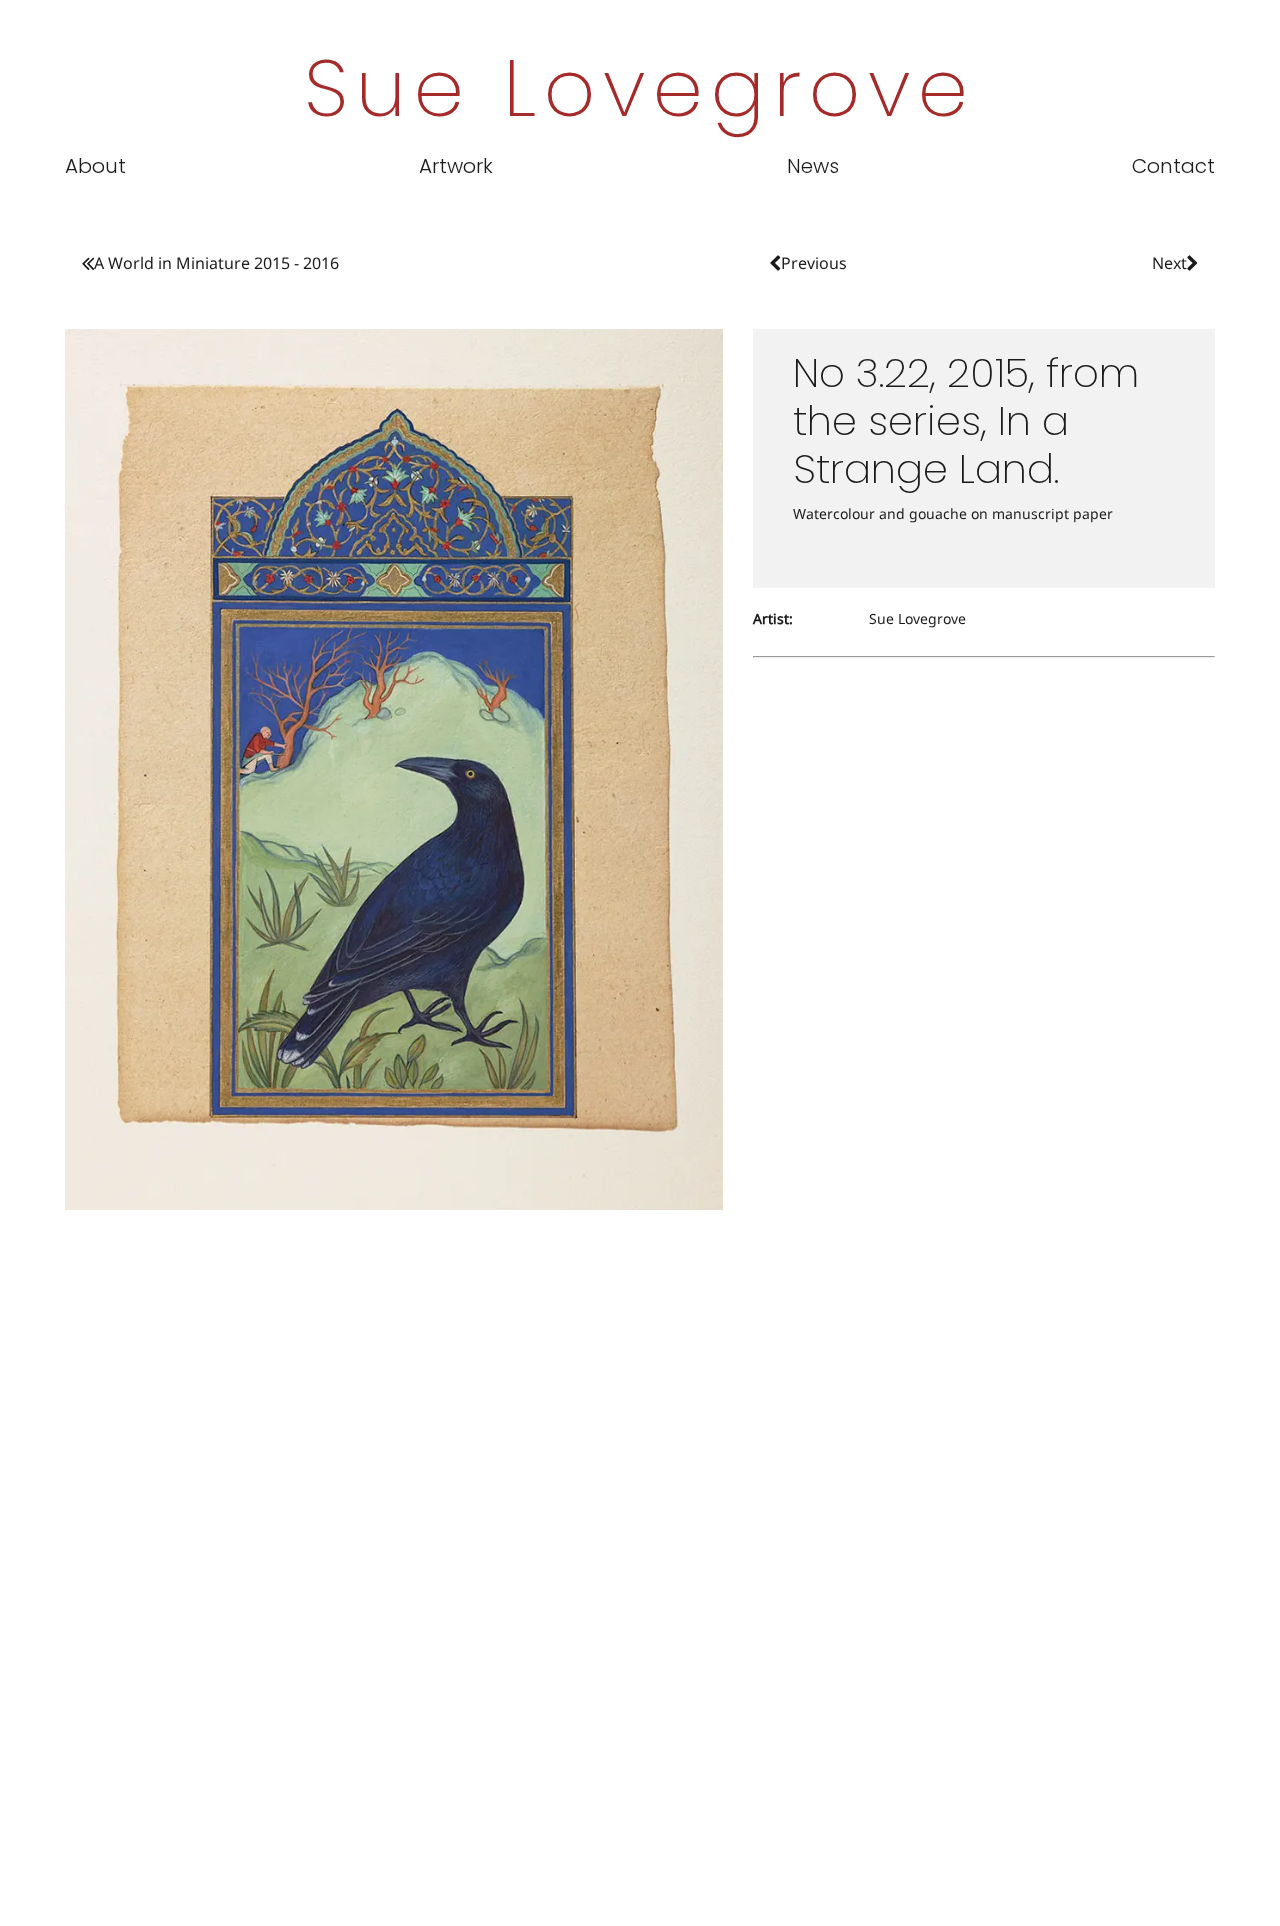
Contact (1173, 166)
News (813, 166)
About (95, 166)
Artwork (456, 166)
